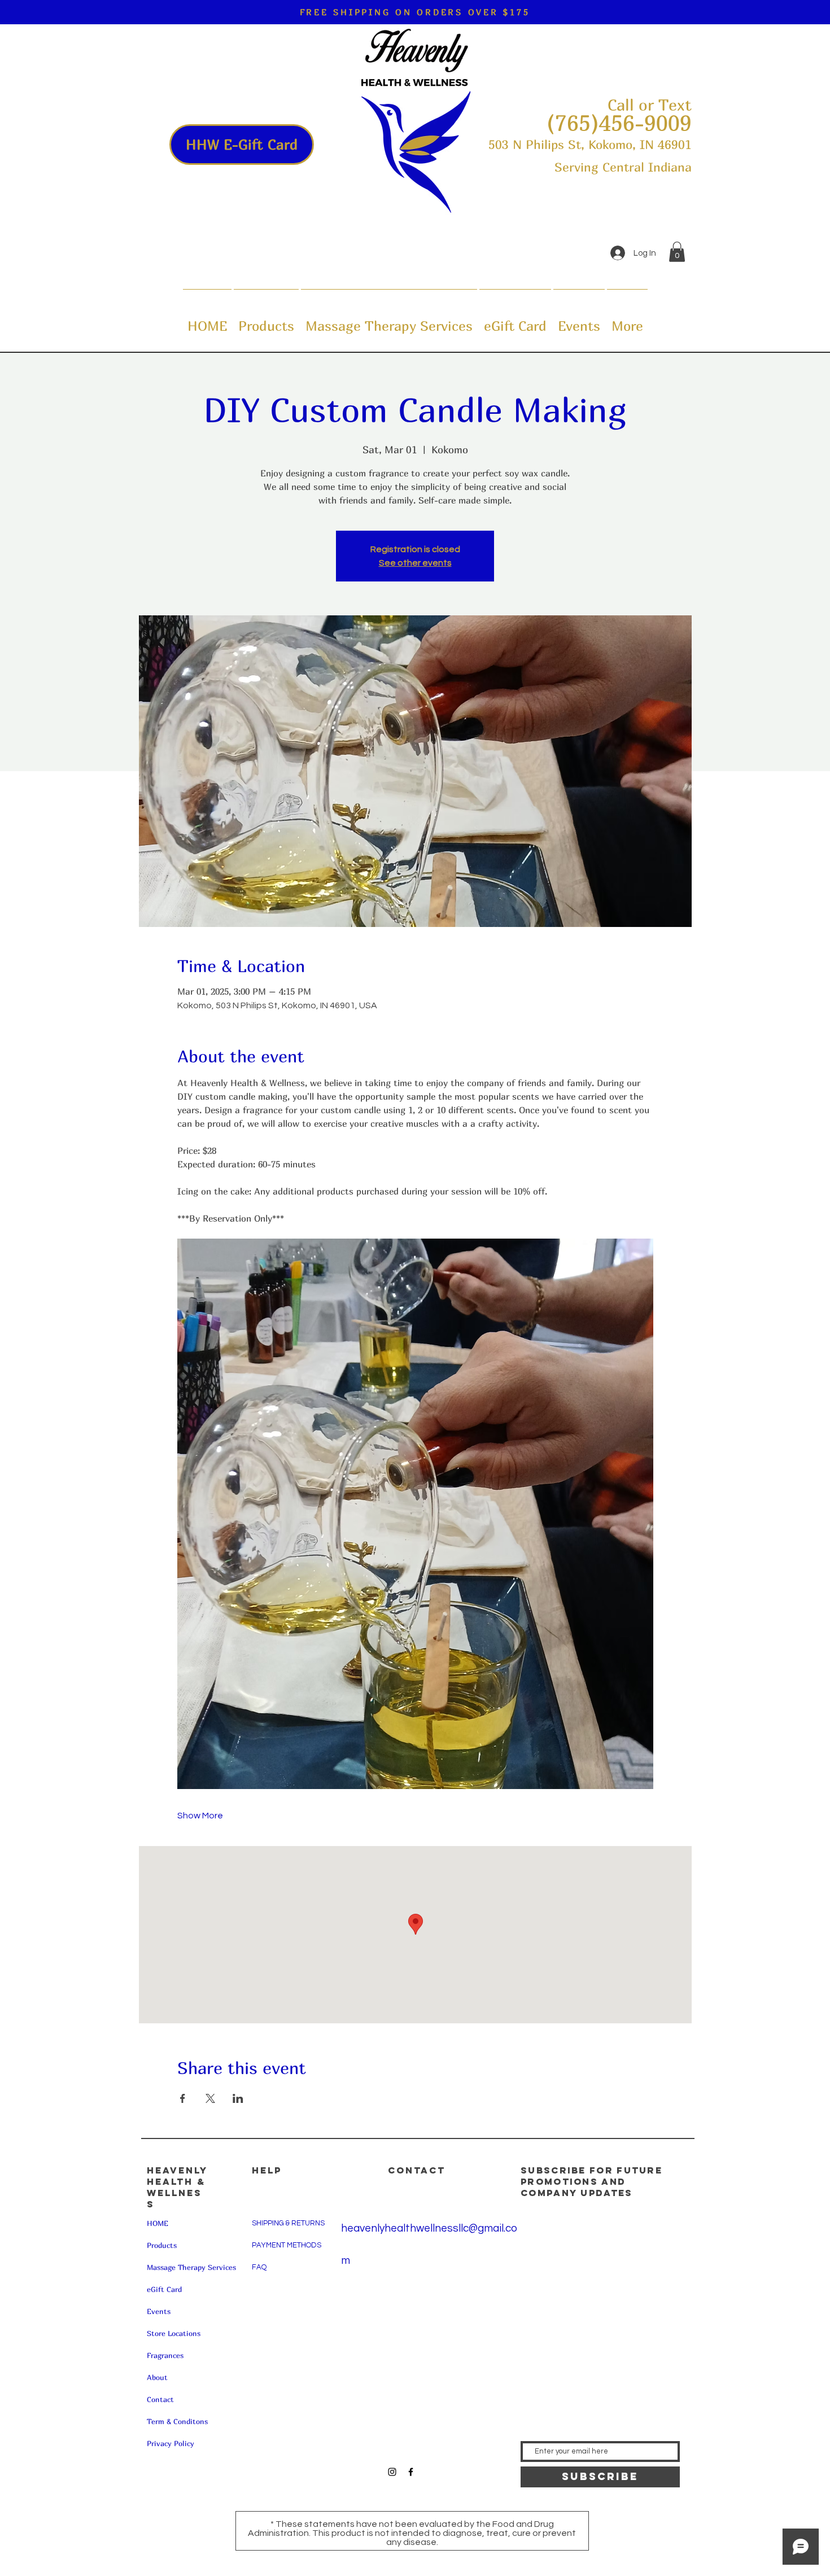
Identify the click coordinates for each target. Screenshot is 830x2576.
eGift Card (164, 2289)
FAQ (259, 2267)
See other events (415, 563)
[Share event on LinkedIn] (238, 2098)
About (157, 2377)
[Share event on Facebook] (183, 2098)
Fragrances (165, 2355)
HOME (158, 2223)
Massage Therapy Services (191, 2267)
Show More (200, 1816)
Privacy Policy (171, 2443)
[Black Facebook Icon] (411, 2472)
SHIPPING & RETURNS (288, 2223)
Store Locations (174, 2333)
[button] (677, 252)
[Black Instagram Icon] (392, 2472)
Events (159, 2311)
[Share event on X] (210, 2098)
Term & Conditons (177, 2421)
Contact (160, 2399)
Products (162, 2245)
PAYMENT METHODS (287, 2245)
